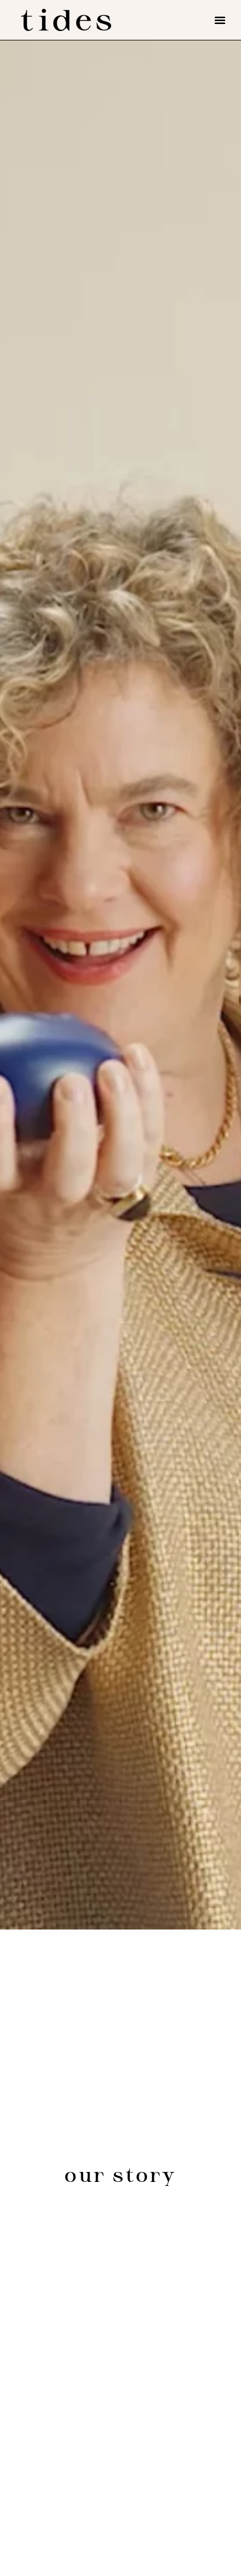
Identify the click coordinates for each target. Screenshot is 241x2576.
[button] (220, 20)
